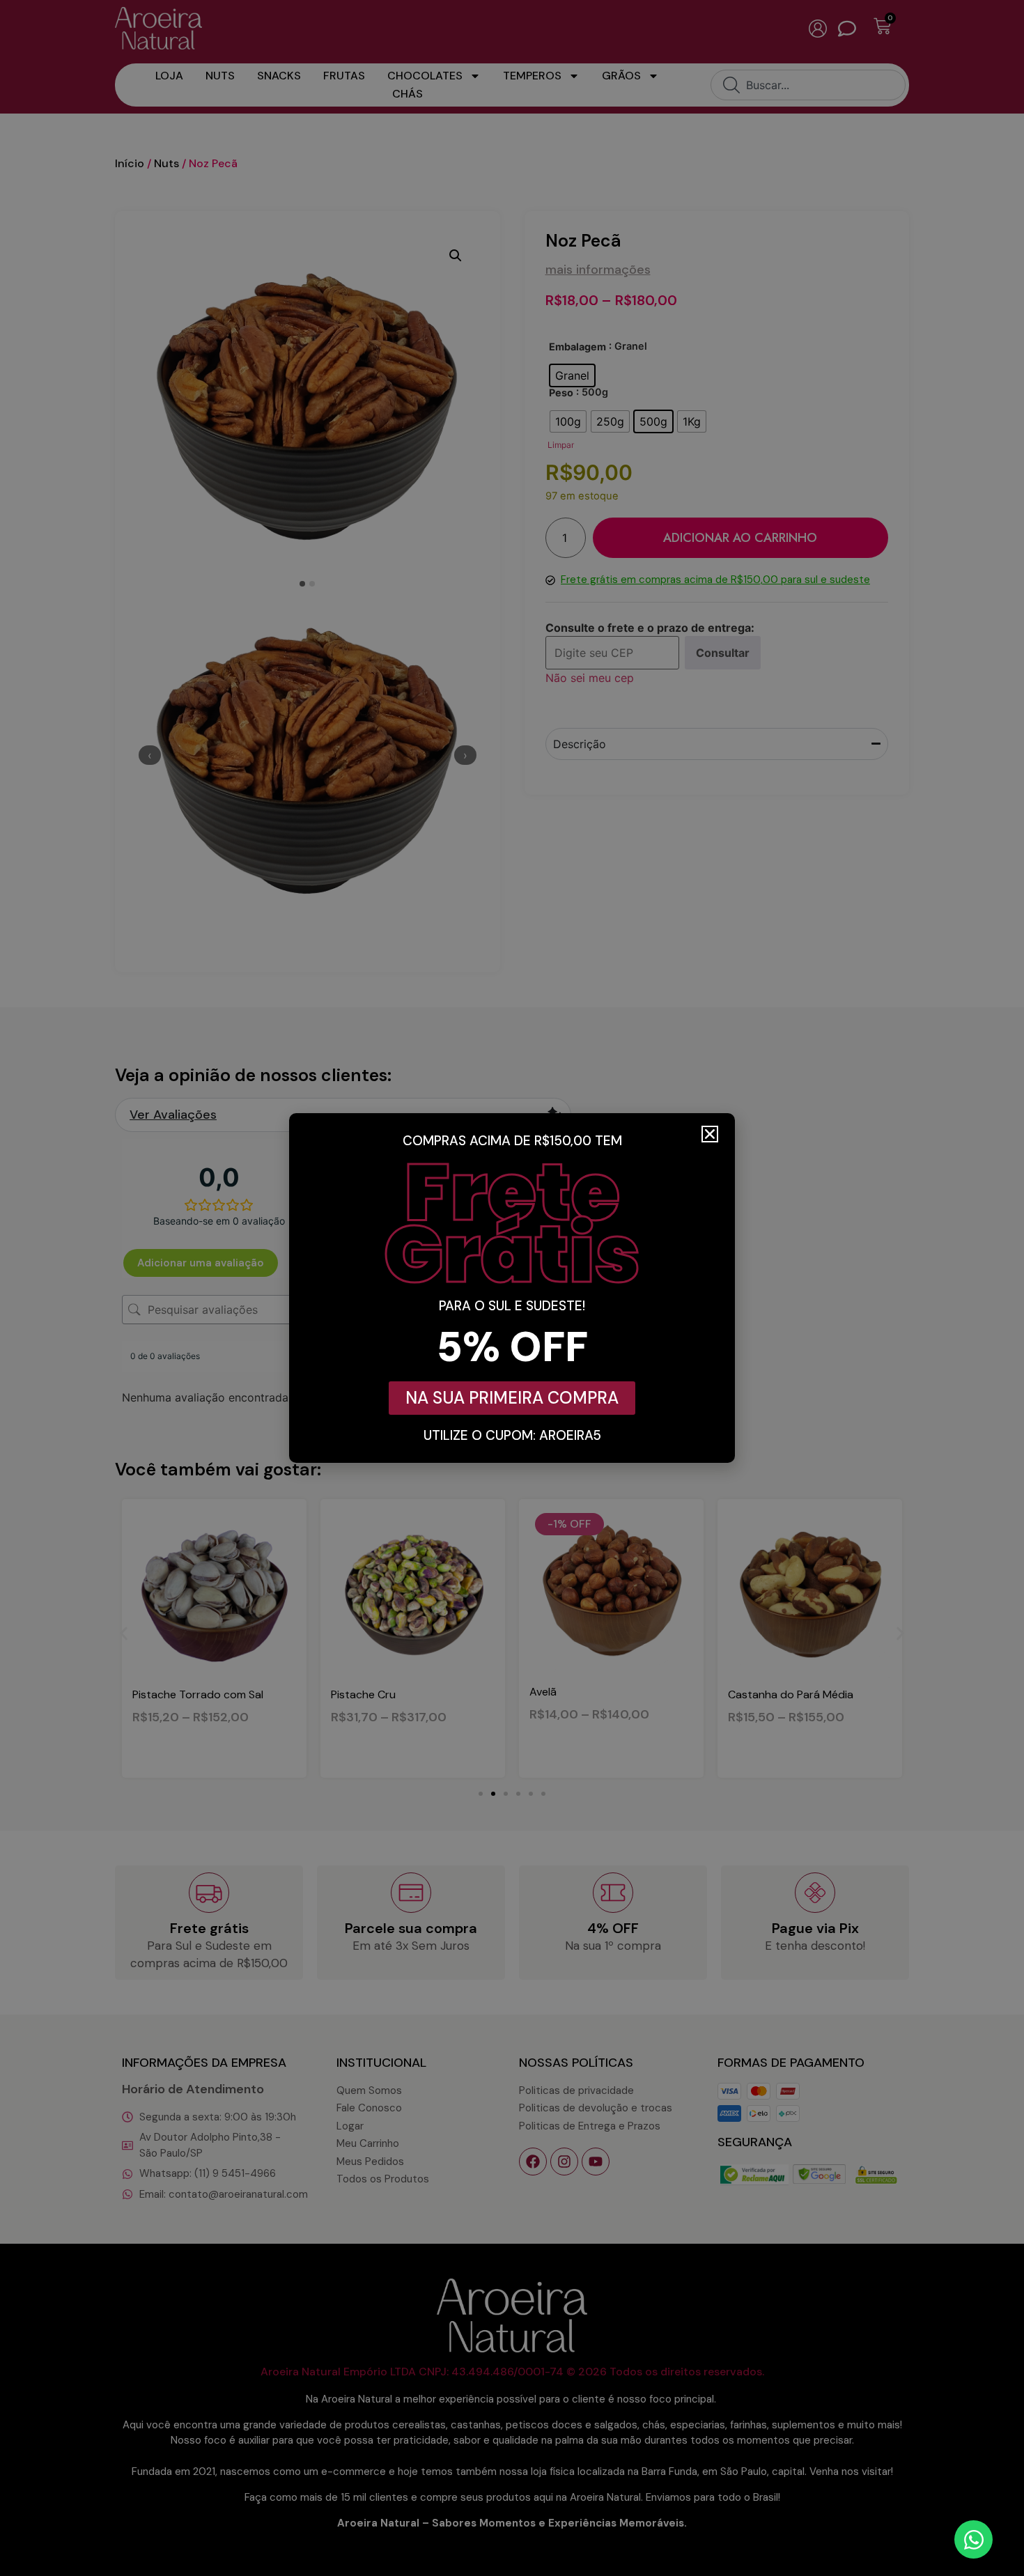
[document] (512, 1288)
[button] (710, 1134)
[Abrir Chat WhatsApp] (973, 2539)
